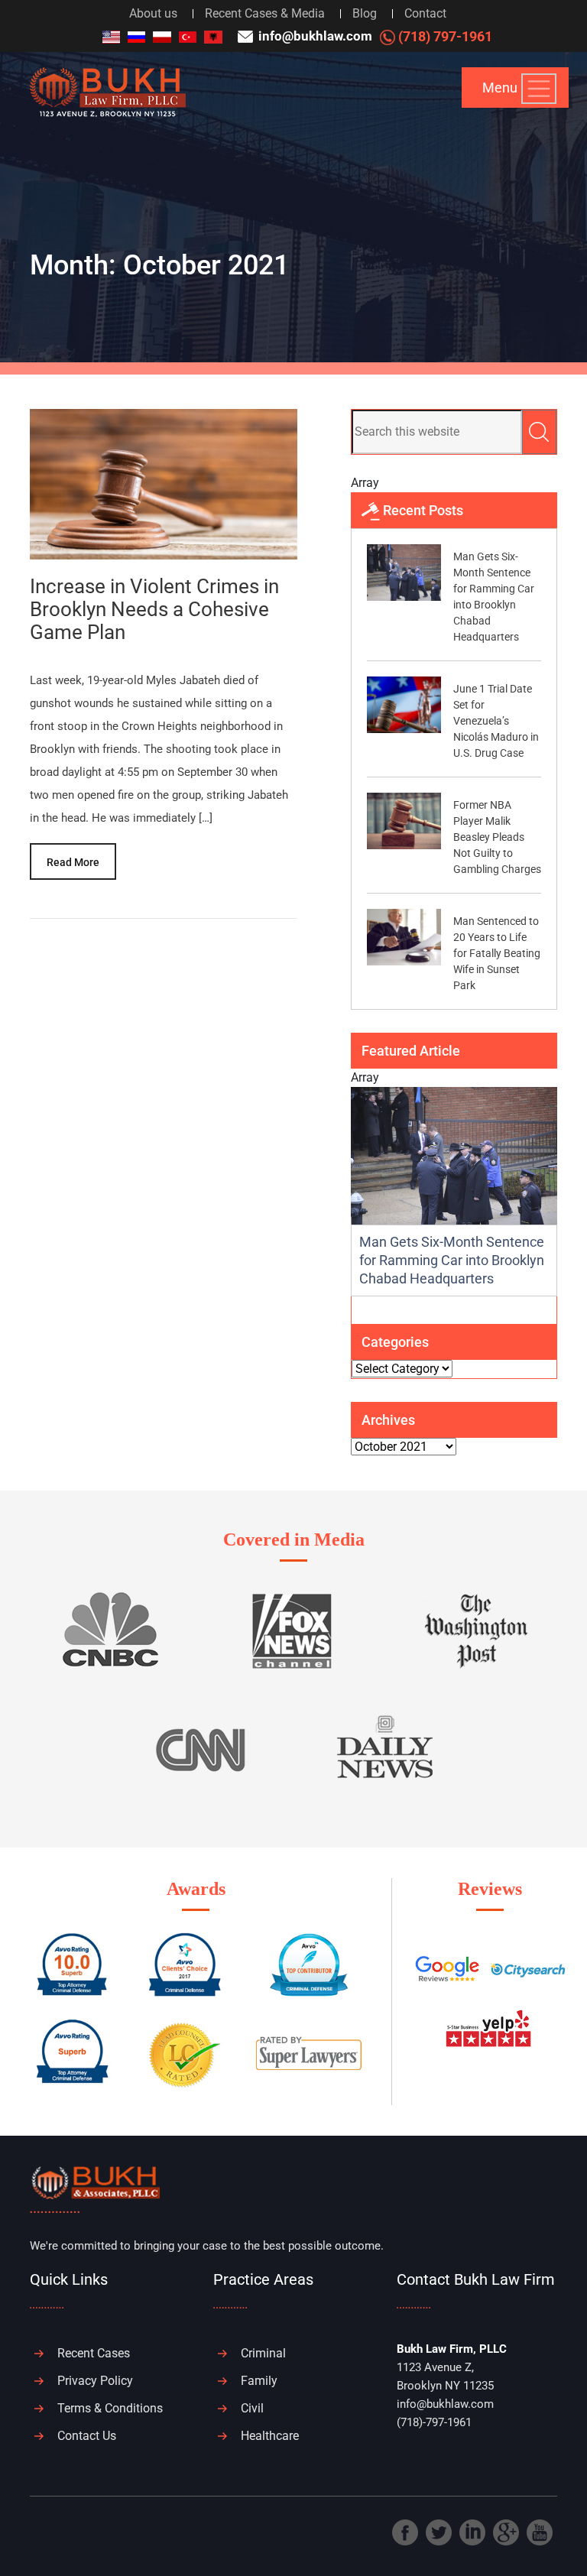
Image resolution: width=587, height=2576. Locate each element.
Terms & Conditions (110, 2408)
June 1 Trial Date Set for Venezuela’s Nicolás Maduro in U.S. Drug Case (496, 721)
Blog (365, 13)
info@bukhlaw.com (314, 36)
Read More (73, 862)
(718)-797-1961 (434, 2422)
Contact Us (87, 2436)
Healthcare (270, 2436)
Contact (425, 13)
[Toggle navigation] (539, 89)
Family (259, 2381)
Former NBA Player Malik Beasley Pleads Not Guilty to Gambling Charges (497, 837)
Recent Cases (94, 2353)
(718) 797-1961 (444, 36)
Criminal (263, 2353)
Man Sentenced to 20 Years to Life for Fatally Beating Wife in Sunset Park (497, 953)
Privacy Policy (95, 2381)
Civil (252, 2408)
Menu (500, 88)
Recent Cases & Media (265, 13)
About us (153, 13)
